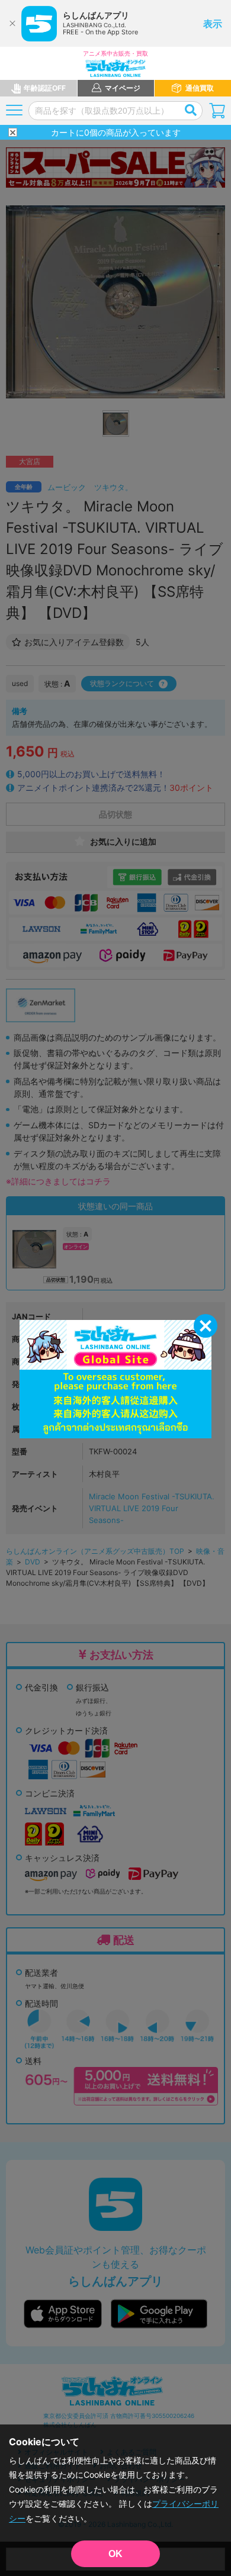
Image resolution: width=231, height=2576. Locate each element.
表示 (213, 24)
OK (115, 2554)
